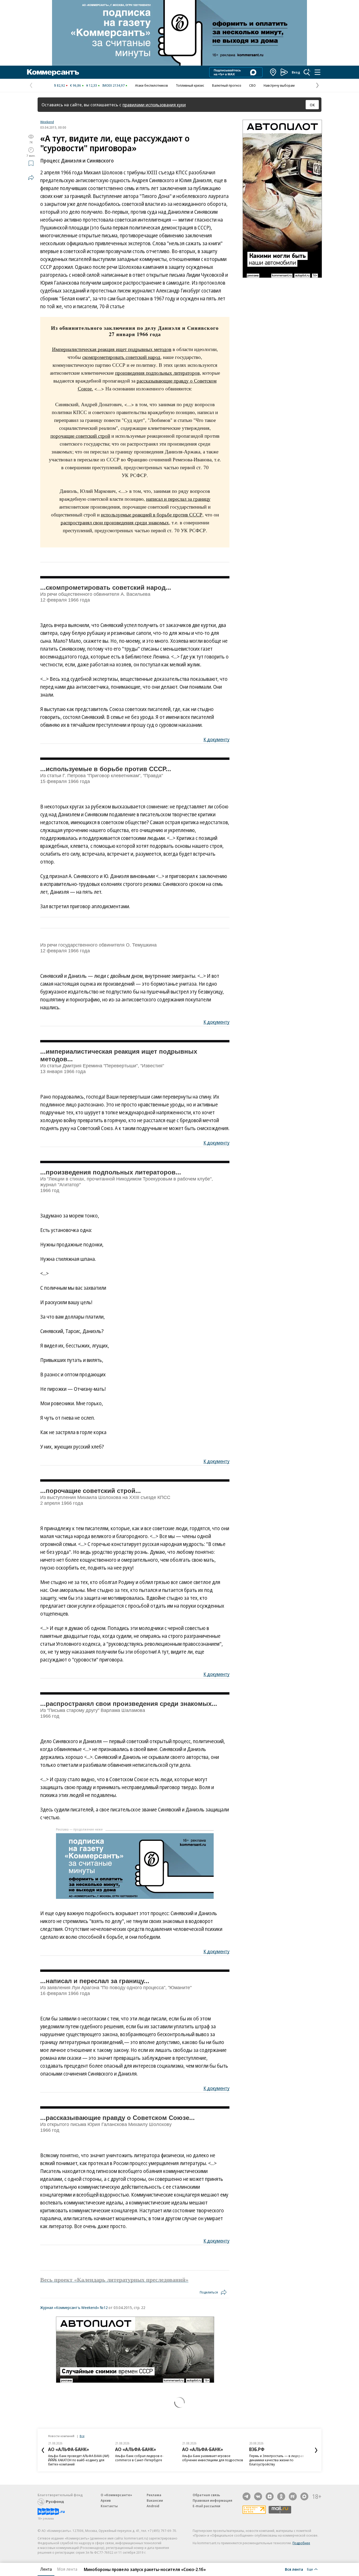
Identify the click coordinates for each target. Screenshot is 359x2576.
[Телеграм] (247, 2496)
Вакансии (155, 2500)
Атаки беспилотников (152, 85)
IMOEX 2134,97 (113, 85)
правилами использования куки (154, 105)
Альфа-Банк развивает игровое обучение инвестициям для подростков (213, 2458)
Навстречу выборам (279, 85)
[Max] (304, 2496)
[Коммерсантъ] (53, 72)
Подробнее (301, 2543)
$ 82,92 (60, 85)
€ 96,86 (76, 85)
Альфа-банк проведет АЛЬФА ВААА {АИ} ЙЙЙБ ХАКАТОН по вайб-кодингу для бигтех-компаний (79, 2460)
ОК (312, 105)
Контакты (109, 2506)
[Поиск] (307, 72)
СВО (252, 85)
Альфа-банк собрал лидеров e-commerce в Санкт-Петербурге (139, 2458)
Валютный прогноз (227, 85)
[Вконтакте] (258, 2496)
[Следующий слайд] (316, 2450)
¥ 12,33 (92, 85)
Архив (106, 2500)
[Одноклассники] (281, 2496)
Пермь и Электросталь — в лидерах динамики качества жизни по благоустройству (276, 2460)
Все (82, 2436)
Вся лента (294, 2569)
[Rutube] (293, 2496)
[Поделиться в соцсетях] (31, 177)
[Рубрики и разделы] (317, 72)
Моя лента (67, 2569)
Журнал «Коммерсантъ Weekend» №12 (74, 2307)
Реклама (154, 2495)
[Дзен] (270, 2496)
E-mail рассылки (206, 2506)
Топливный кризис (190, 85)
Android (153, 2506)
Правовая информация (212, 2500)
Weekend (47, 122)
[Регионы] (273, 72)
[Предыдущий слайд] (43, 2450)
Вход (296, 72)
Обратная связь (206, 2495)
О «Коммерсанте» (116, 2495)
